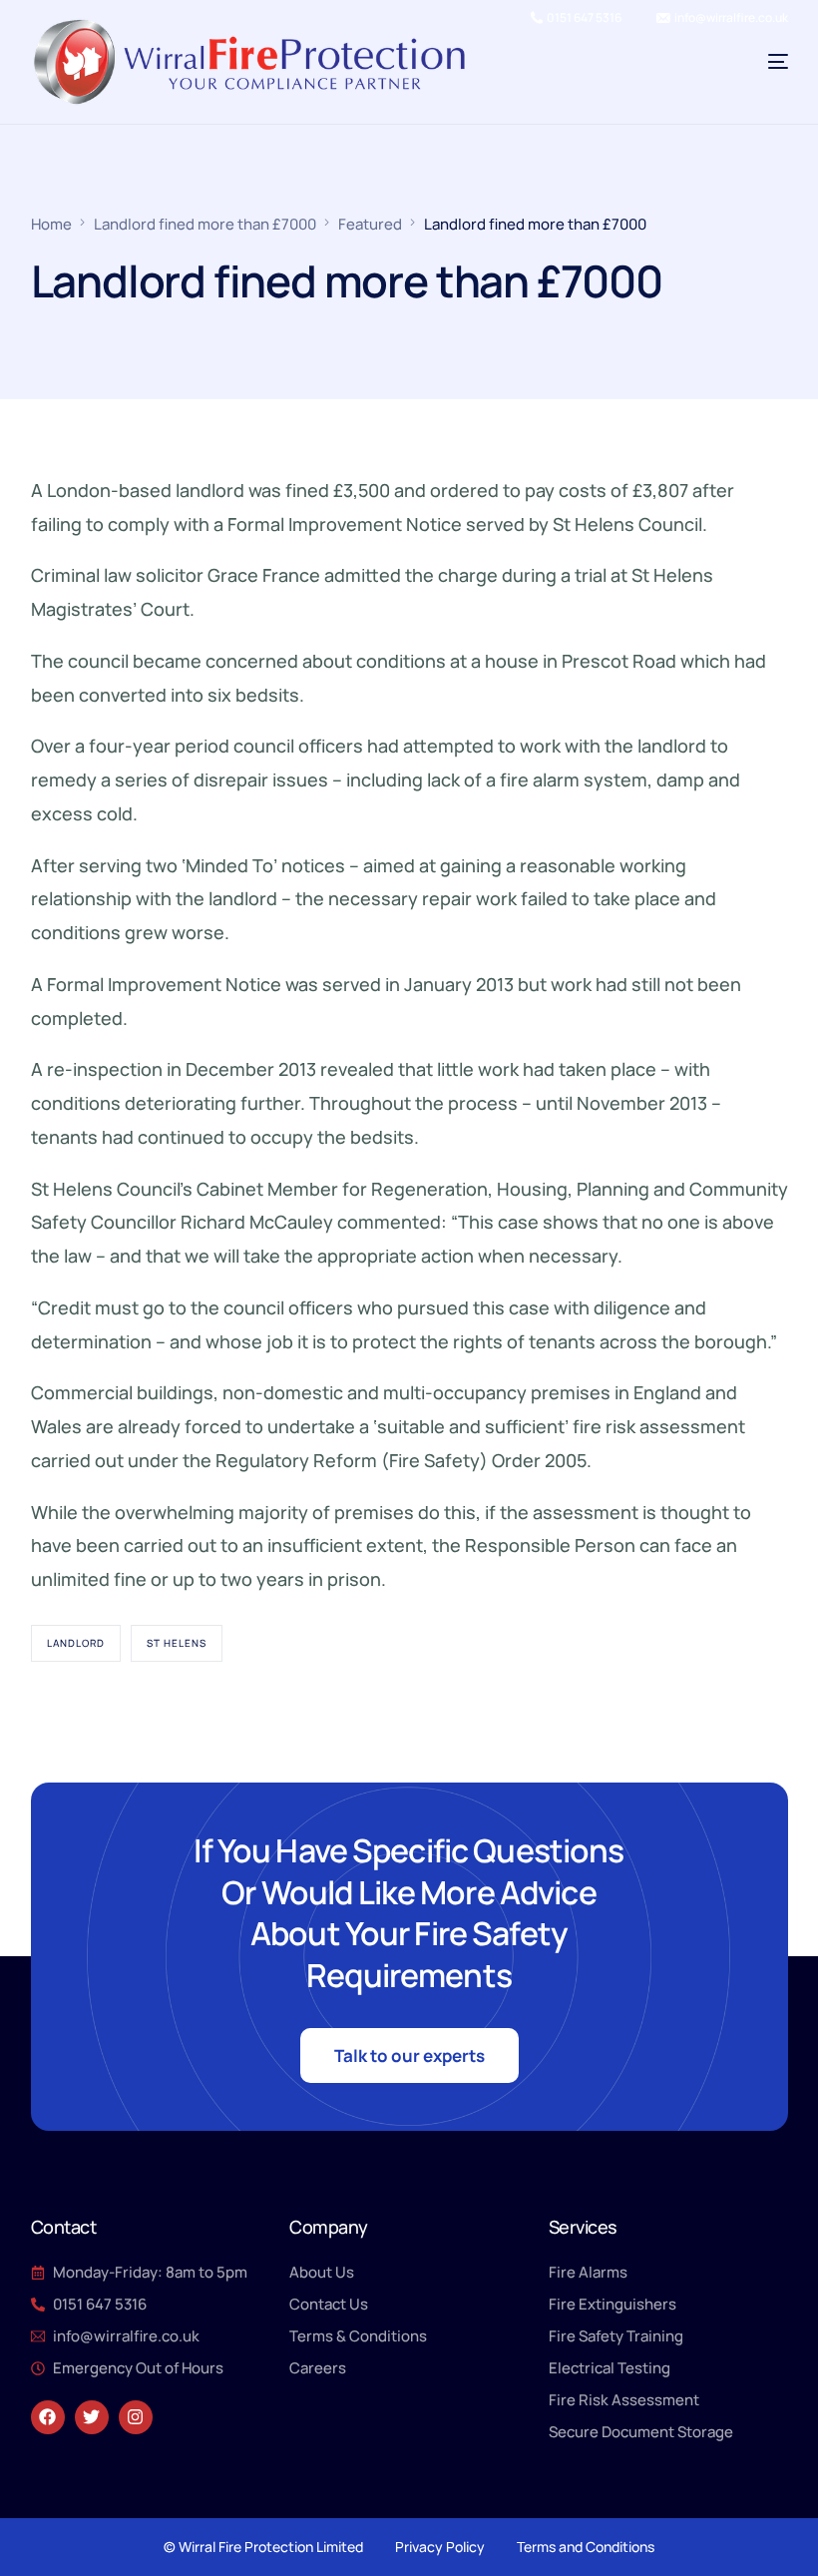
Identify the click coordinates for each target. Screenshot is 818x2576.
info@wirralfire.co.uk (731, 18)
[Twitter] (92, 2417)
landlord (76, 1643)
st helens (177, 1643)
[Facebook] (48, 2417)
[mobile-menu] (743, 62)
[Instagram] (136, 2417)
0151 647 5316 (584, 18)
